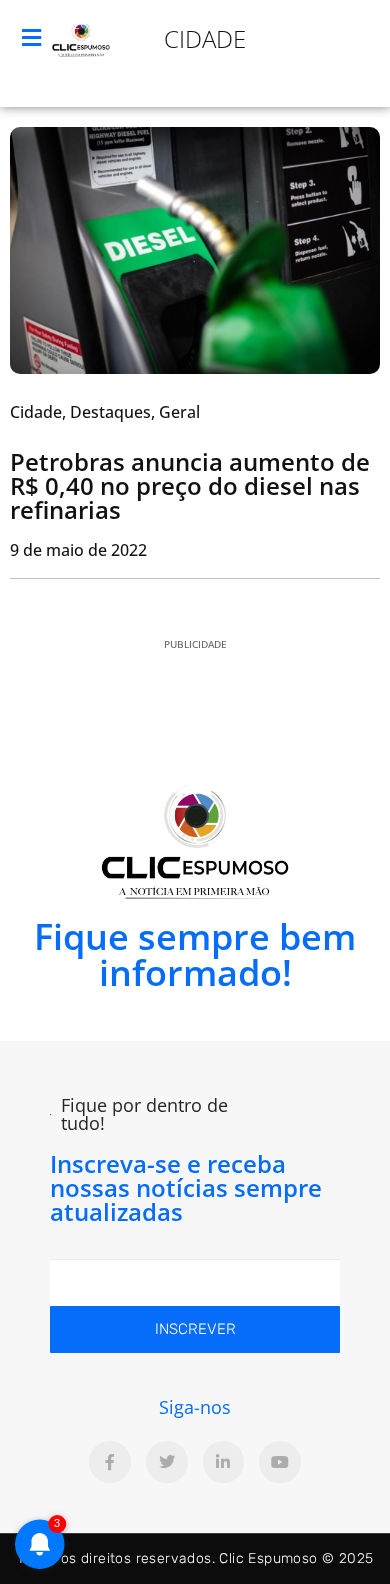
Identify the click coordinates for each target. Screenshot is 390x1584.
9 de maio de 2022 (78, 550)
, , (105, 412)
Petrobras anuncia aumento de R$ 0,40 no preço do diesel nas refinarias (190, 485)
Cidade (205, 38)
